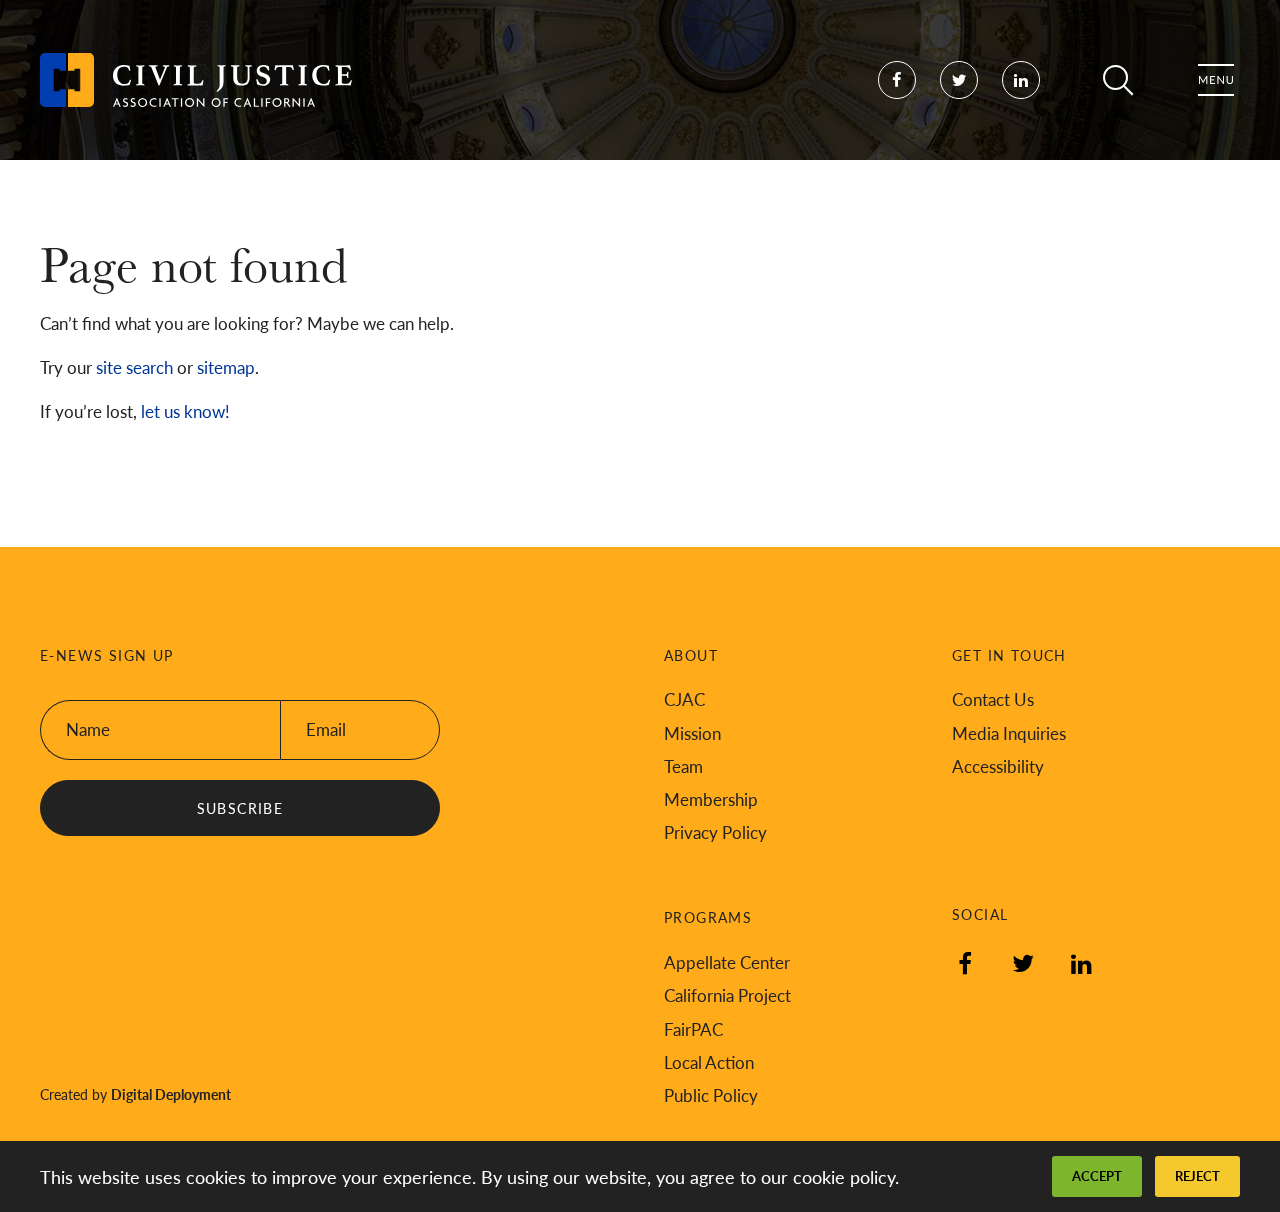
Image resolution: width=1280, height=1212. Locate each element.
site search (134, 367)
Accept (1097, 1175)
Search (1118, 80)
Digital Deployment (171, 1094)
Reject (1197, 1175)
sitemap (226, 367)
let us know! (185, 411)
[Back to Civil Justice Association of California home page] (196, 80)
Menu (1216, 80)
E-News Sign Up (107, 655)
